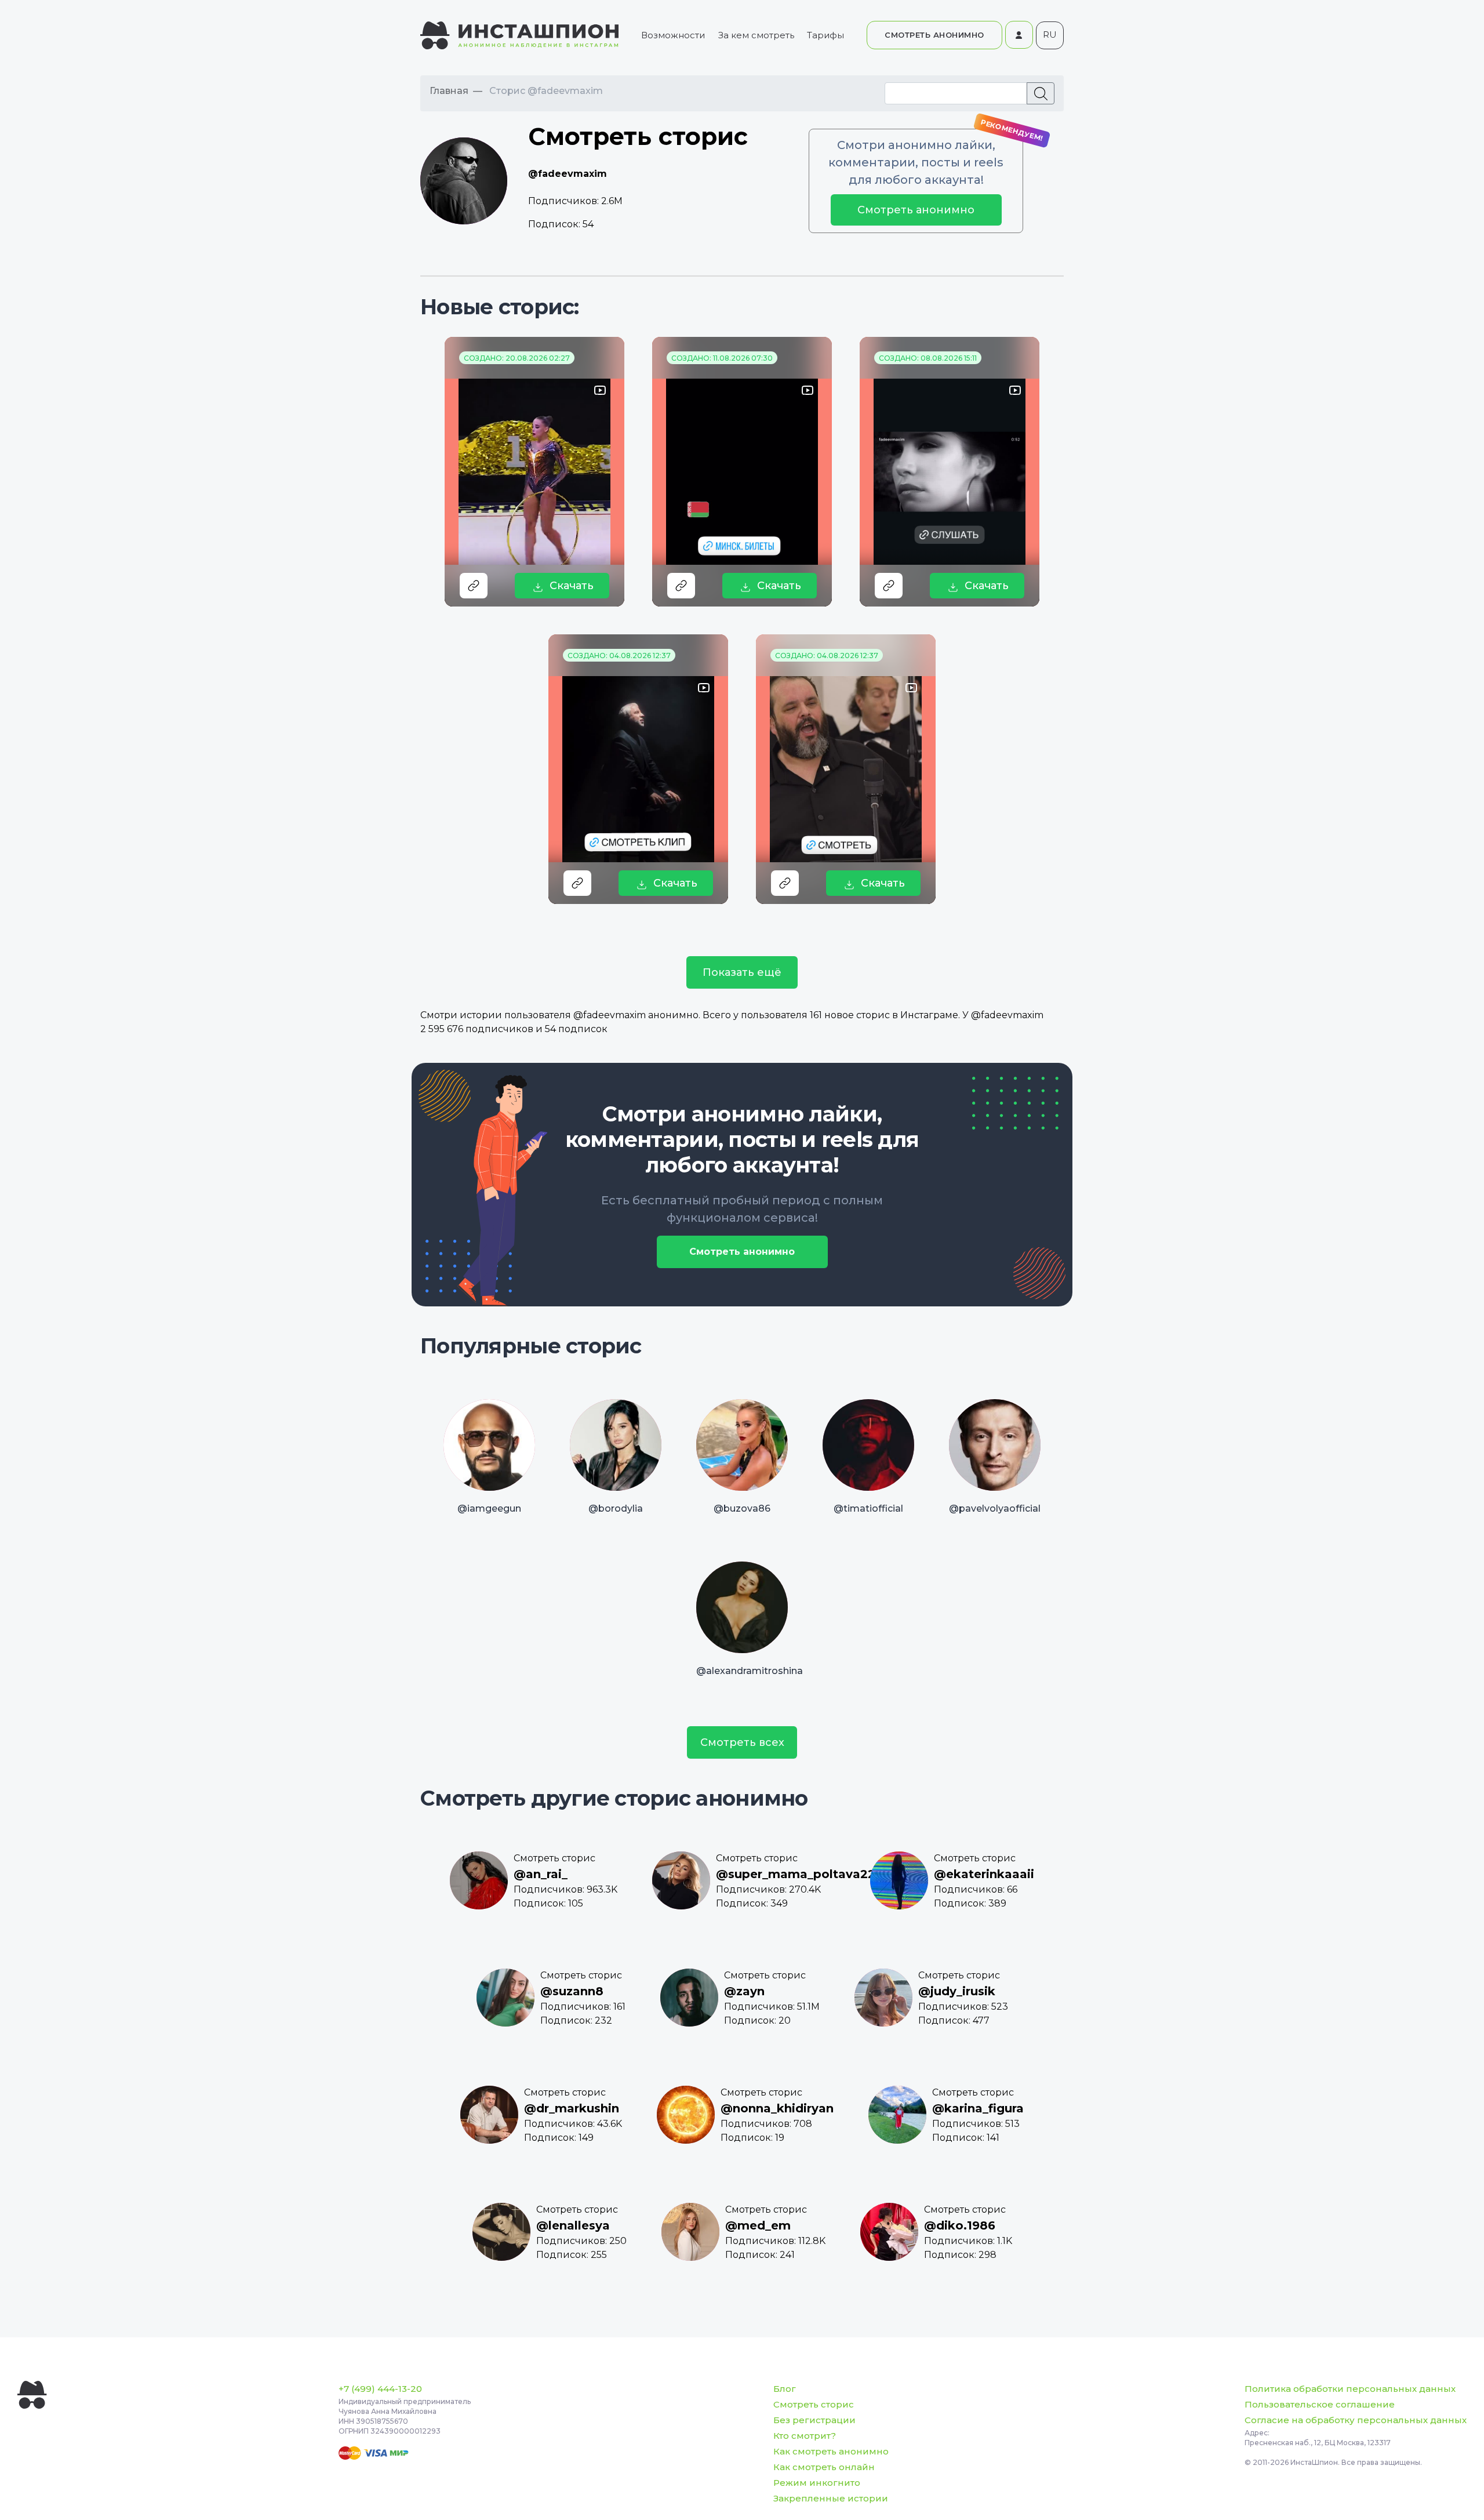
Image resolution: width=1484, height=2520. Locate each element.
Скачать (572, 586)
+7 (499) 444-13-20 (380, 2389)
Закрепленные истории (831, 2498)
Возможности (673, 35)
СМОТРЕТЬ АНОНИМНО (934, 35)
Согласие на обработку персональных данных (1356, 2420)
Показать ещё (742, 972)
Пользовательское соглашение (1320, 2404)
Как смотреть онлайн (824, 2467)
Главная (449, 91)
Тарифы (825, 35)
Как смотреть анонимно (831, 2451)
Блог (785, 2389)
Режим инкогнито (817, 2483)
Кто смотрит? (805, 2436)
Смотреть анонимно (916, 210)
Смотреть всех (742, 1742)
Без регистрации (814, 2420)
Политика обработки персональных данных (1350, 2389)
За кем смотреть (756, 35)
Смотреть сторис (814, 2404)
